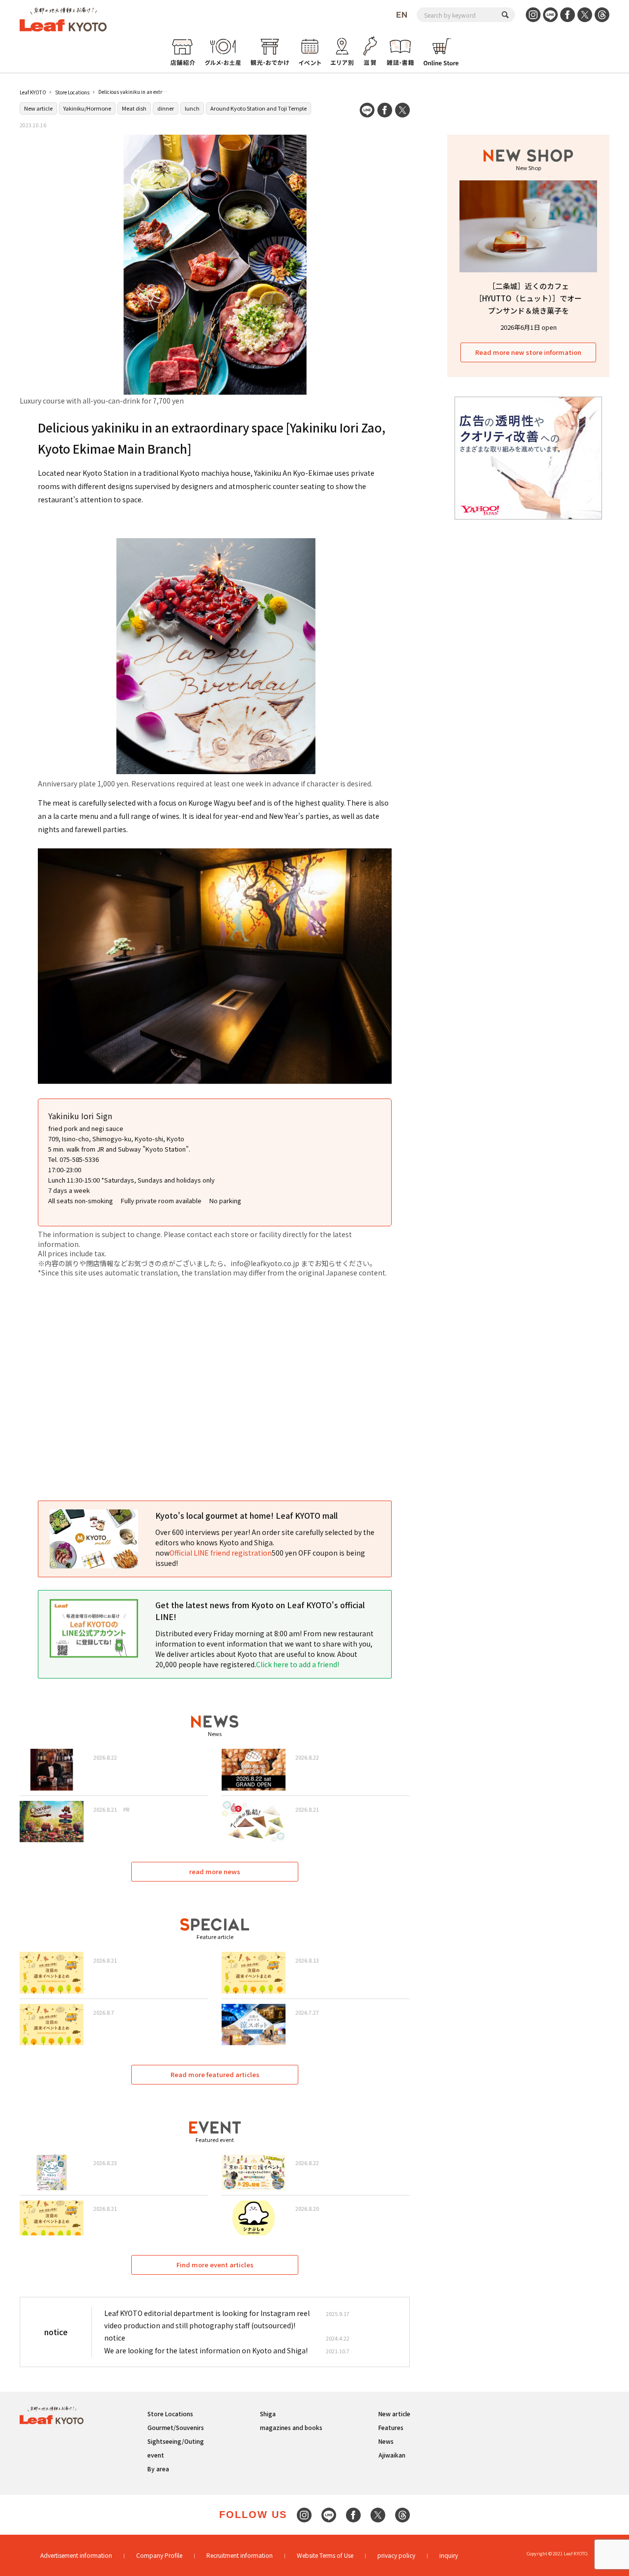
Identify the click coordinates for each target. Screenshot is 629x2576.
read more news (215, 1871)
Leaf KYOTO (33, 92)
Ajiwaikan (392, 2455)
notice (115, 2338)
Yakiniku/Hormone (87, 108)
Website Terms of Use (325, 2555)
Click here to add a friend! (298, 1664)
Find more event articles (215, 2265)
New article (38, 108)
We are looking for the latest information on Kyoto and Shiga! (206, 2350)
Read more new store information (528, 352)
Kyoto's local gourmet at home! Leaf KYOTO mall (246, 1515)
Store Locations (72, 92)
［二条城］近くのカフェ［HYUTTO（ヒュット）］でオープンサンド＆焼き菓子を (528, 298)
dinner (166, 108)
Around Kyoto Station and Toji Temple (258, 108)
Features (391, 2427)
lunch (192, 108)
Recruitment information (240, 2555)
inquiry (449, 2555)
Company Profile (159, 2555)
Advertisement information (76, 2555)
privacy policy (396, 2555)
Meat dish (134, 108)
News (386, 2441)
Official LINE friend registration (221, 1553)
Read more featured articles (215, 2074)
